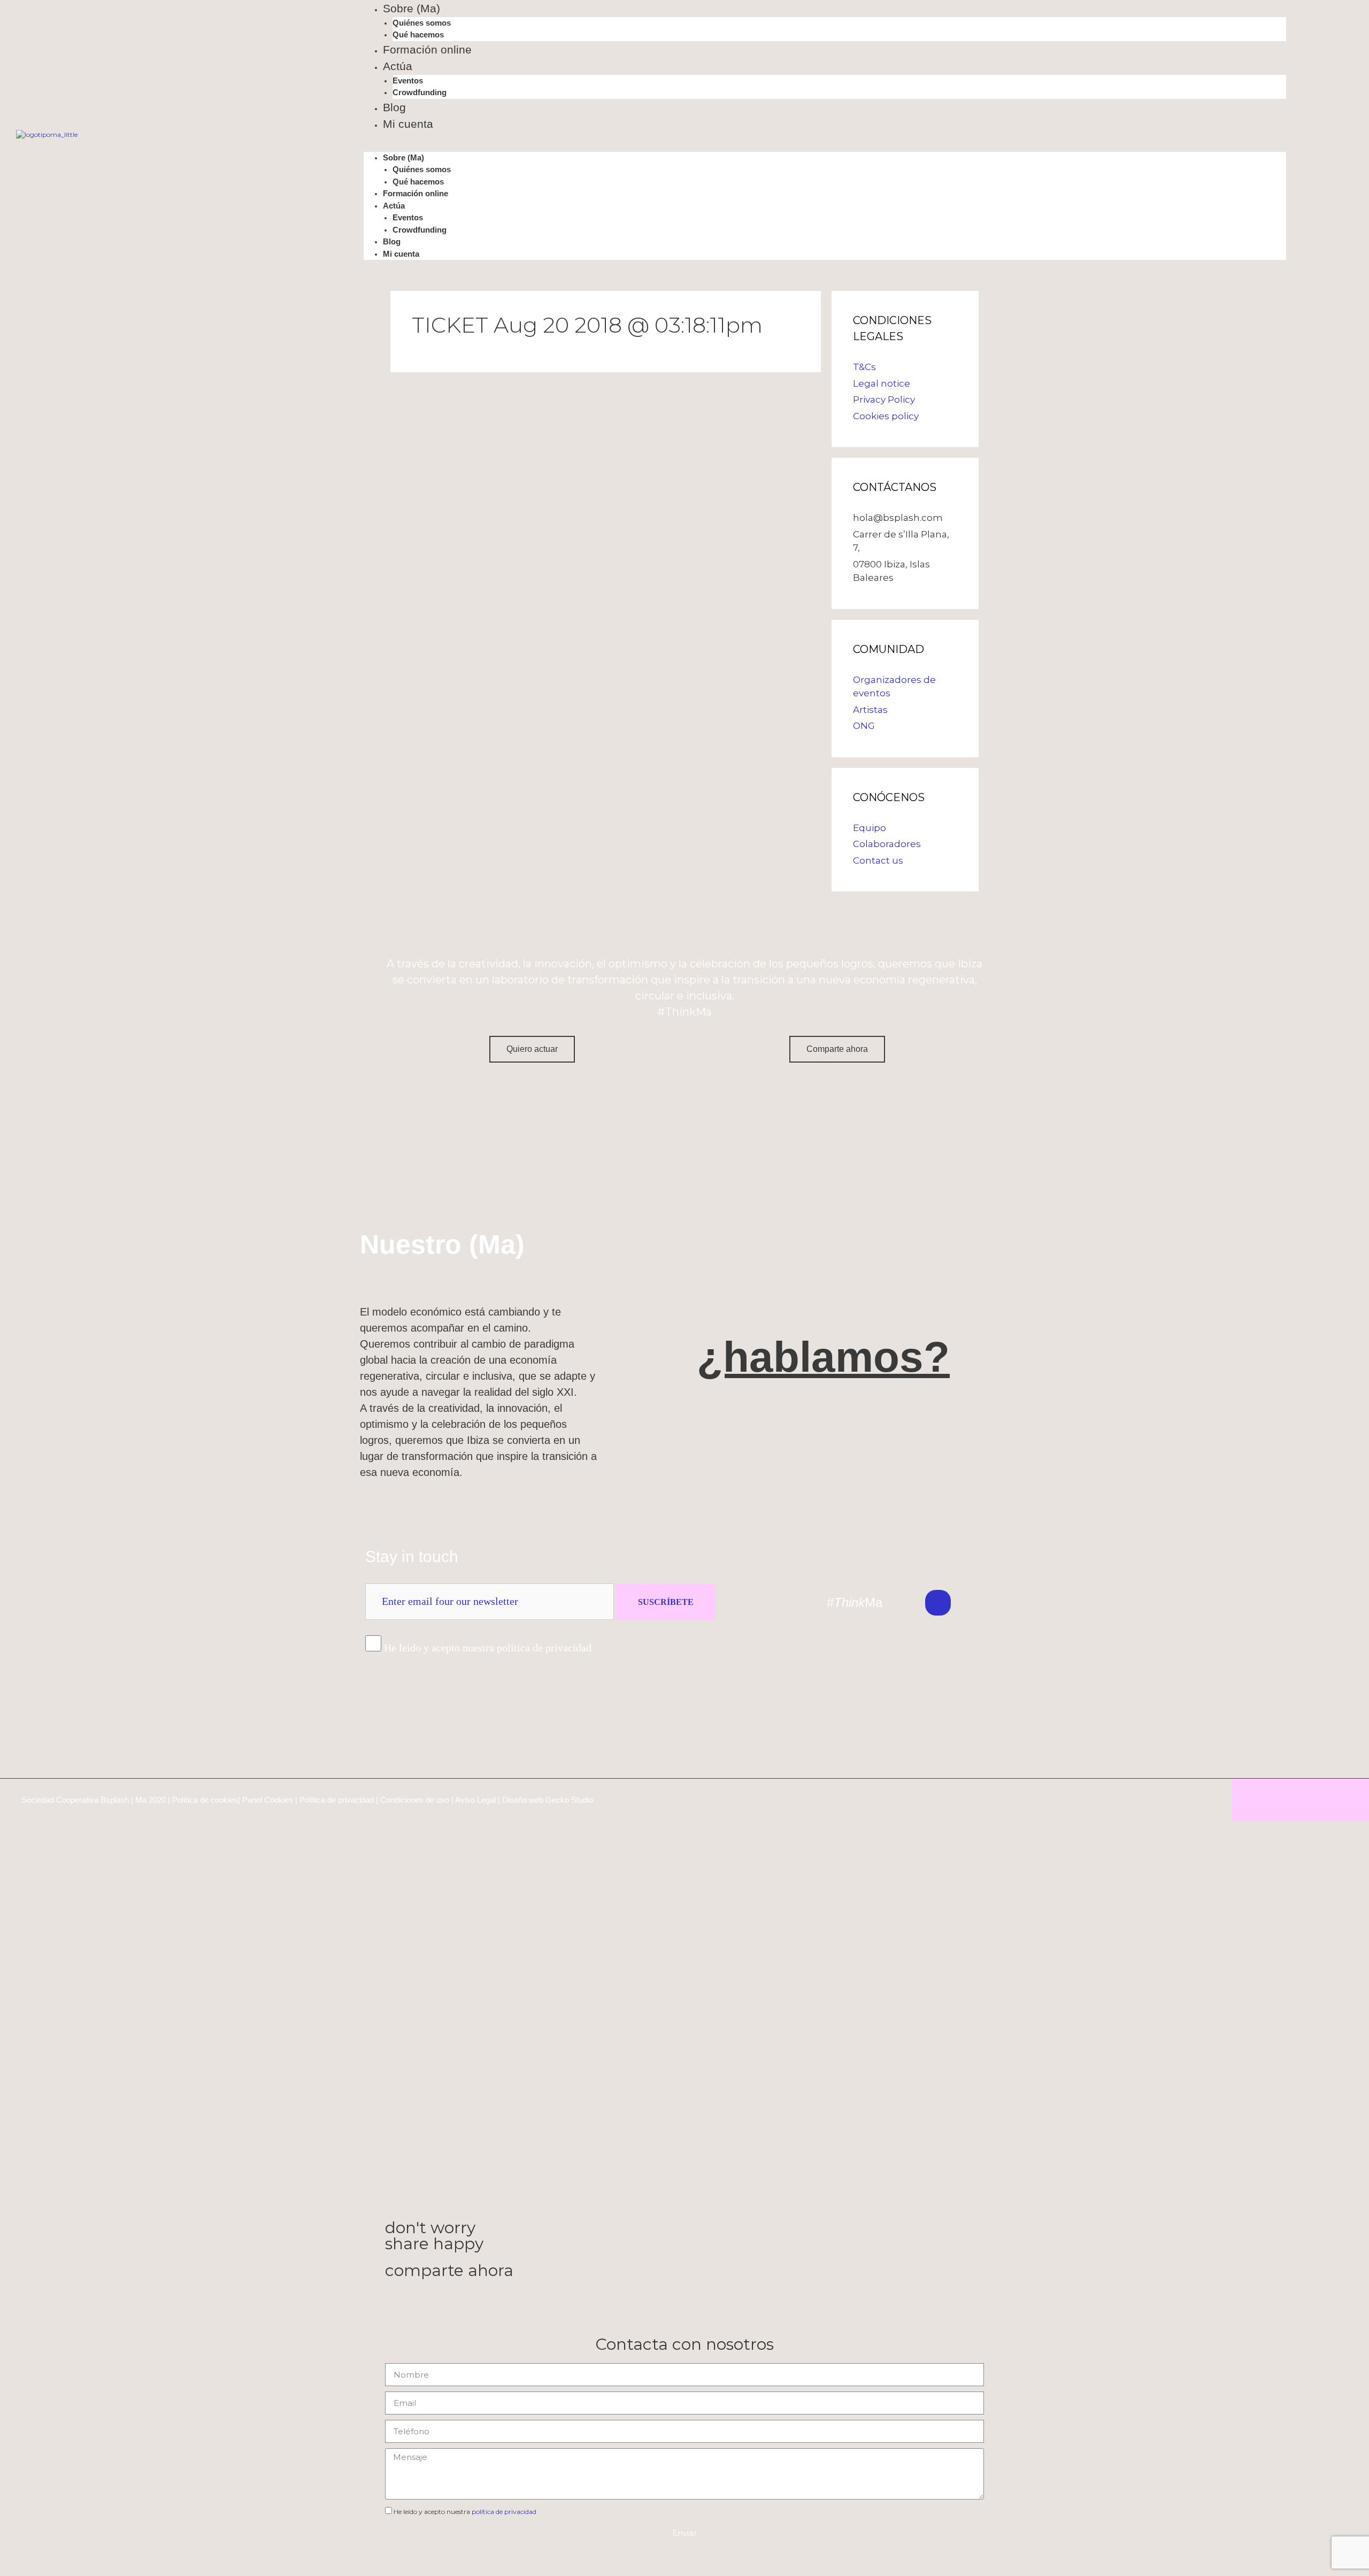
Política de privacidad (337, 1800)
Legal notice (882, 383)
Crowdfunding (420, 92)
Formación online (427, 49)
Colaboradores (887, 844)
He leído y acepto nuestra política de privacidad (488, 1648)
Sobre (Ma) (412, 8)
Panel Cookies (268, 1800)
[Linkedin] (938, 1603)
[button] (825, 147)
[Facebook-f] (1011, 1603)
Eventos (408, 80)
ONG (864, 726)
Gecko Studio (569, 1800)
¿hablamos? (823, 1357)
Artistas (870, 710)
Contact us (878, 860)
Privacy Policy (884, 399)
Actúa (398, 66)
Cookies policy (886, 416)
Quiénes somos (422, 23)
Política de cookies (205, 1800)
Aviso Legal (475, 1800)
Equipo (870, 828)
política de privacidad (504, 2512)
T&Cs (864, 367)
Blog (394, 107)
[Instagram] (974, 1603)
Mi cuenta (408, 124)
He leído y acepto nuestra (465, 2512)
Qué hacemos (418, 34)
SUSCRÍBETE (666, 1602)
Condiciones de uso (415, 1800)
